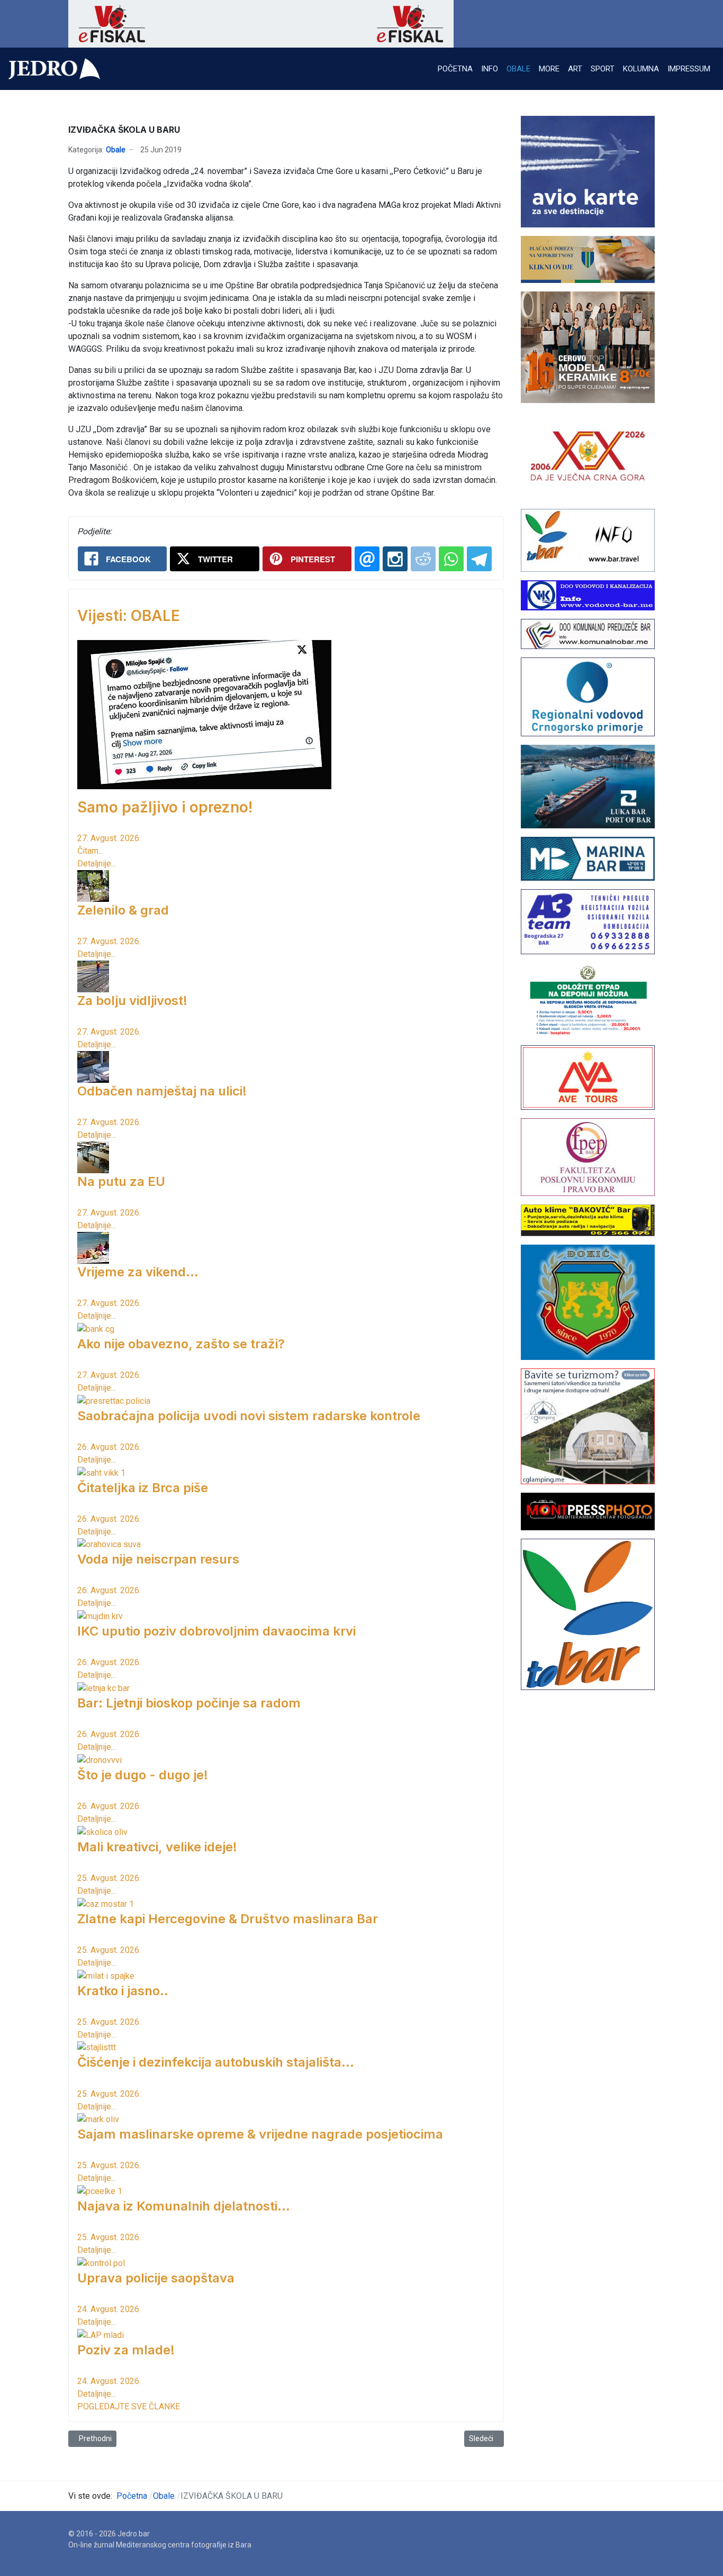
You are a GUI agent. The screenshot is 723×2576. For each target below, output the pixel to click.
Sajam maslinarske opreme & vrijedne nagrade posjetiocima (260, 2134)
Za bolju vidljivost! (132, 1001)
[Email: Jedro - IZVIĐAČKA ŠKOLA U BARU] (367, 559)
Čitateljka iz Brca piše (143, 1488)
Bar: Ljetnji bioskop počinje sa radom (189, 1703)
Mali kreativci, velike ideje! (157, 1847)
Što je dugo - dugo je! (143, 1775)
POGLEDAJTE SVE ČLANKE (129, 2406)
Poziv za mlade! (126, 2350)
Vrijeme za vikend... (138, 1272)
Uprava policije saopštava (156, 2278)
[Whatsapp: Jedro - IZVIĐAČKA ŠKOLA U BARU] (451, 559)
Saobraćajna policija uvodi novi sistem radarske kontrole (249, 1416)
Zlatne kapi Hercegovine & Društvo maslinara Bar (228, 1919)
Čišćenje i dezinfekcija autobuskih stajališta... (216, 2062)
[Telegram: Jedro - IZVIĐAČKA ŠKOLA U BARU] (479, 559)
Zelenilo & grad (123, 910)
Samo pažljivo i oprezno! (165, 807)
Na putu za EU (121, 1181)
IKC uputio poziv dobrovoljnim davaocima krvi (216, 1631)
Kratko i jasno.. (123, 1991)
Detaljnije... (97, 864)
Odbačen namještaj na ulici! (162, 1091)
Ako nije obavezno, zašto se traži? (181, 1344)
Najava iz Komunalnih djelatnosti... (184, 2206)
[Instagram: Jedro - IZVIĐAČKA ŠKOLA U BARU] (395, 559)
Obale (116, 150)
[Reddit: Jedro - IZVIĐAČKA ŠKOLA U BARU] (423, 559)
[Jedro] (54, 69)
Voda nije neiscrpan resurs (158, 1559)
